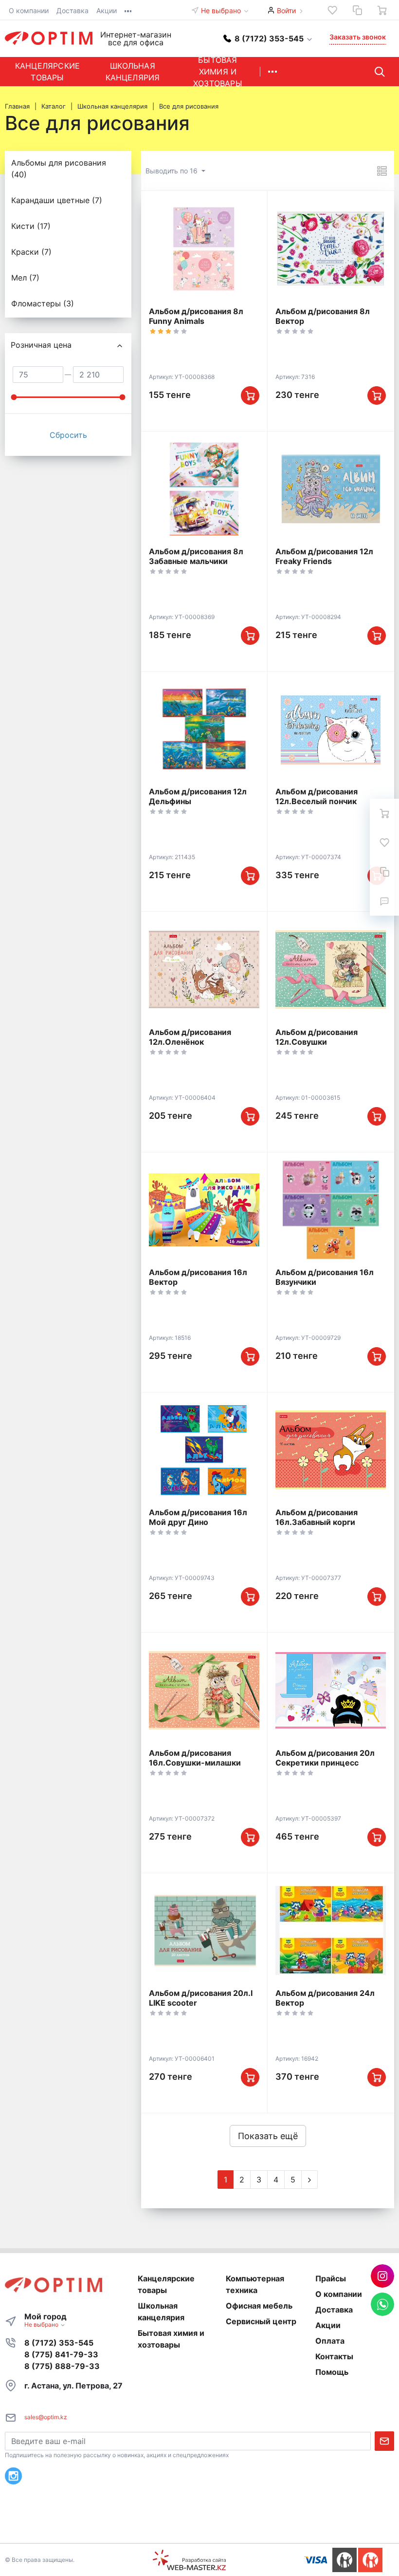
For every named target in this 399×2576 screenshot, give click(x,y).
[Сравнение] (357, 10)
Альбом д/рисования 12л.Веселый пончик (317, 796)
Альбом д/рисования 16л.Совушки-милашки (195, 1758)
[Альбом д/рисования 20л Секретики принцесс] (331, 1690)
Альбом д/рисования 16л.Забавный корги (317, 1517)
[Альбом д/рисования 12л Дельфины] (204, 729)
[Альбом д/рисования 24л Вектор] (331, 1931)
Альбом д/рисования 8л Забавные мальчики (196, 556)
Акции (107, 10)
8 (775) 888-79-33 (62, 2366)
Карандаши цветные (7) (57, 200)
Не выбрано (222, 10)
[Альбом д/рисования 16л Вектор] (204, 1210)
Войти (286, 10)
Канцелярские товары (47, 72)
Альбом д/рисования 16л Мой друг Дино (198, 1517)
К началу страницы (196, 2529)
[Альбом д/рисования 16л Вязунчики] (331, 1210)
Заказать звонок (358, 37)
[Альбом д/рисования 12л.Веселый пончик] (331, 729)
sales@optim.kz (46, 2417)
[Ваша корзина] (382, 10)
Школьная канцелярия (133, 72)
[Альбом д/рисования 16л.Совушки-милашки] (204, 1690)
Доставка (73, 10)
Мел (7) (25, 278)
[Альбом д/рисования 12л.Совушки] (331, 969)
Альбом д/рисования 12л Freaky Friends (324, 556)
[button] (268, 38)
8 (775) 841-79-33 (61, 2354)
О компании (29, 10)
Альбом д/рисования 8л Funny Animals (196, 316)
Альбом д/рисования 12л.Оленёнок (190, 1037)
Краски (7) (31, 252)
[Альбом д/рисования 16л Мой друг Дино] (204, 1450)
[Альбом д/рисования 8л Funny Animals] (204, 248)
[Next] (309, 2180)
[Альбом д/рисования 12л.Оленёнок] (204, 969)
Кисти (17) (31, 226)
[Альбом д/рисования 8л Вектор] (331, 248)
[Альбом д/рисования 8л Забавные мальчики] (204, 489)
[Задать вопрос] (384, 901)
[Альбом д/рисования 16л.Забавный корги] (331, 1450)
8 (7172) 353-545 (59, 2343)
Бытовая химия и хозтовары (218, 72)
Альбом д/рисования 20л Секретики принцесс (325, 1758)
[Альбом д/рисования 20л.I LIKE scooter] (204, 1931)
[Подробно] (382, 171)
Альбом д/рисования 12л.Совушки (317, 1037)
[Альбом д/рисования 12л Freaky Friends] (331, 489)
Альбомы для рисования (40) (59, 169)
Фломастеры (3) (43, 303)
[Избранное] (332, 10)
